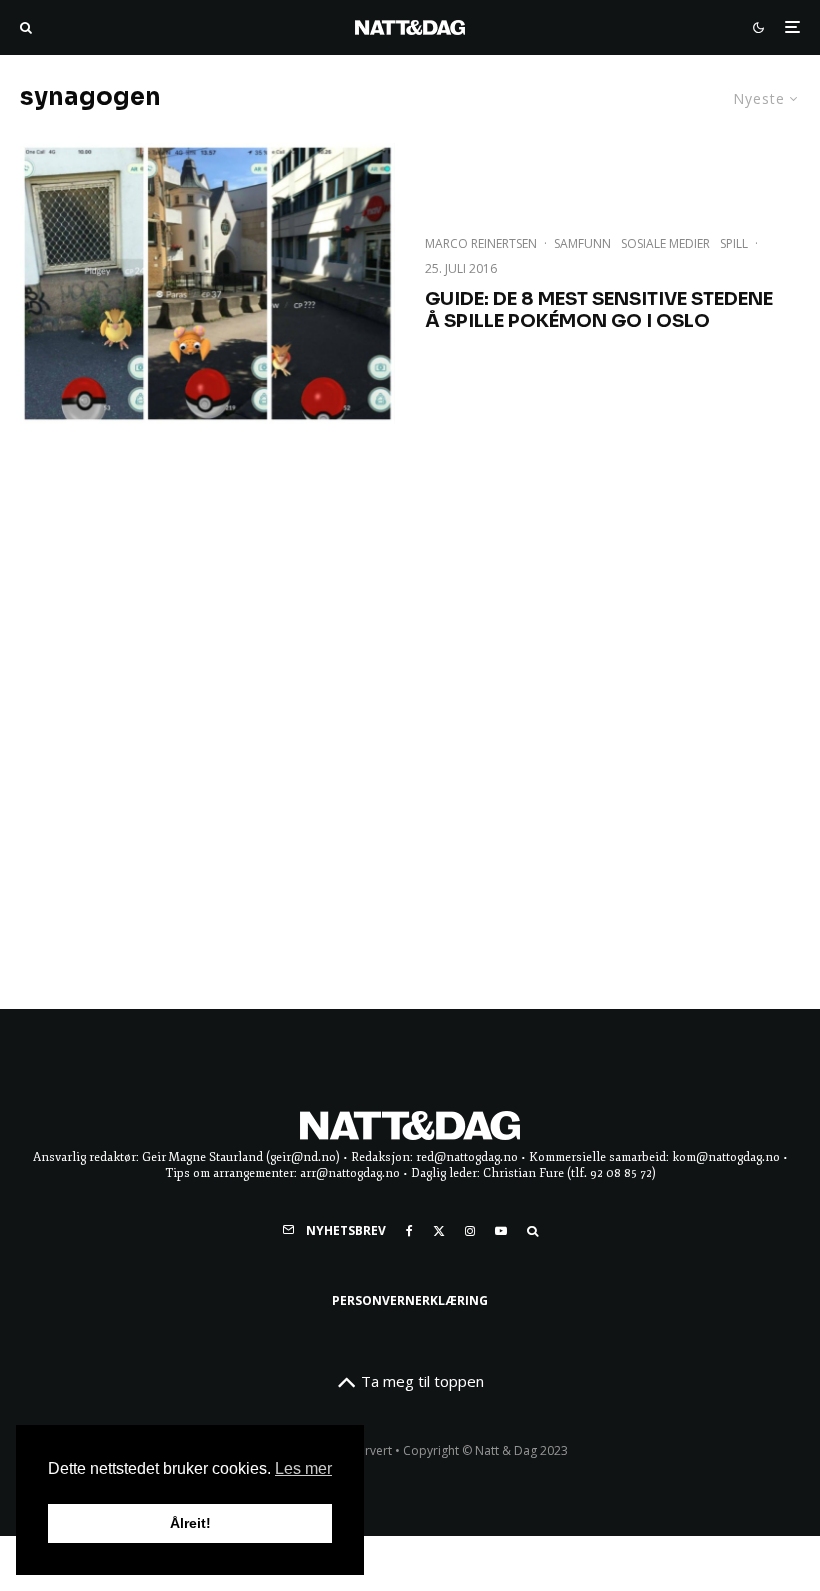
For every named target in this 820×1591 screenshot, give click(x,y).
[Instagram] (470, 1231)
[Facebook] (409, 1231)
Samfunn (582, 243)
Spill (734, 243)
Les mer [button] (303, 1468)
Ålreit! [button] (190, 1523)
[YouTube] (501, 1231)
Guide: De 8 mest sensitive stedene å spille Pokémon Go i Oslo (599, 310)
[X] (439, 1231)
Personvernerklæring (410, 1300)
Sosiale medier (665, 243)
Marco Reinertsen (481, 243)
